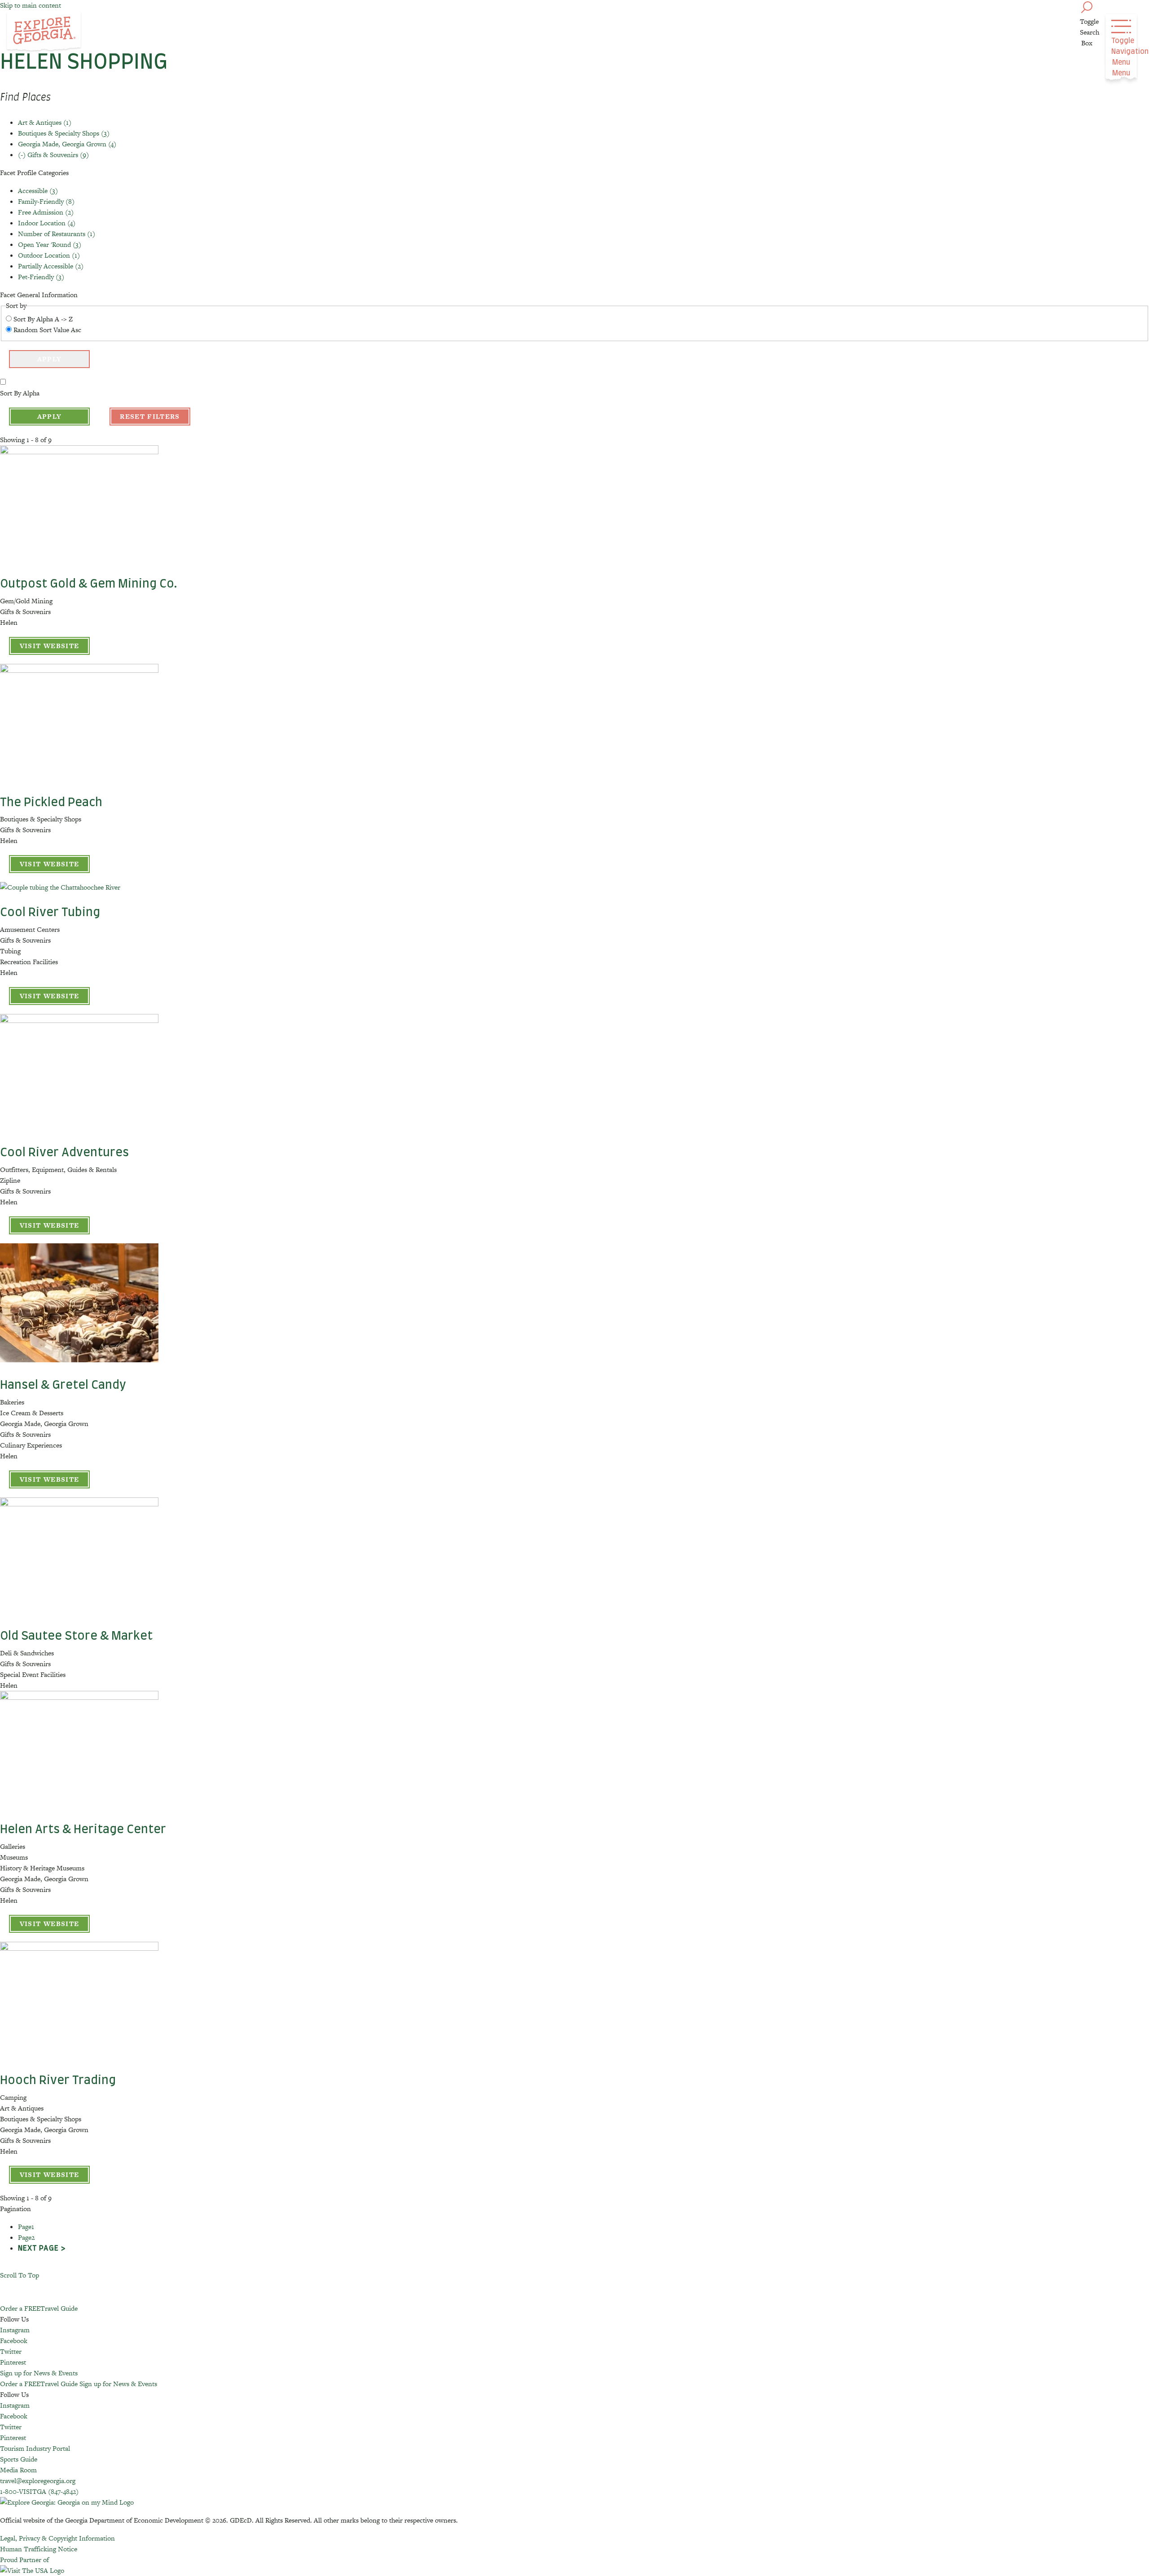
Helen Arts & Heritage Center (83, 1830)
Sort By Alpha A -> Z (43, 319)
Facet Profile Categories (34, 173)
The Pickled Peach (51, 803)
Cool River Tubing (50, 913)
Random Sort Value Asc (47, 330)
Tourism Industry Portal (35, 2448)
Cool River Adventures (64, 1153)
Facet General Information (39, 295)
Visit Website (50, 646)
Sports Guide (19, 2459)
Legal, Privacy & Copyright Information (57, 2538)
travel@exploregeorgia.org (38, 2481)
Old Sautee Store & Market (76, 1636)
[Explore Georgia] (44, 32)
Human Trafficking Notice (39, 2549)
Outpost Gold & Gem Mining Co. (89, 584)
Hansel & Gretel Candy (63, 1385)
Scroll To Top (20, 2275)
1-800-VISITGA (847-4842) (39, 2491)
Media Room (18, 2470)
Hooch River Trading (58, 2080)
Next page (38, 2248)
